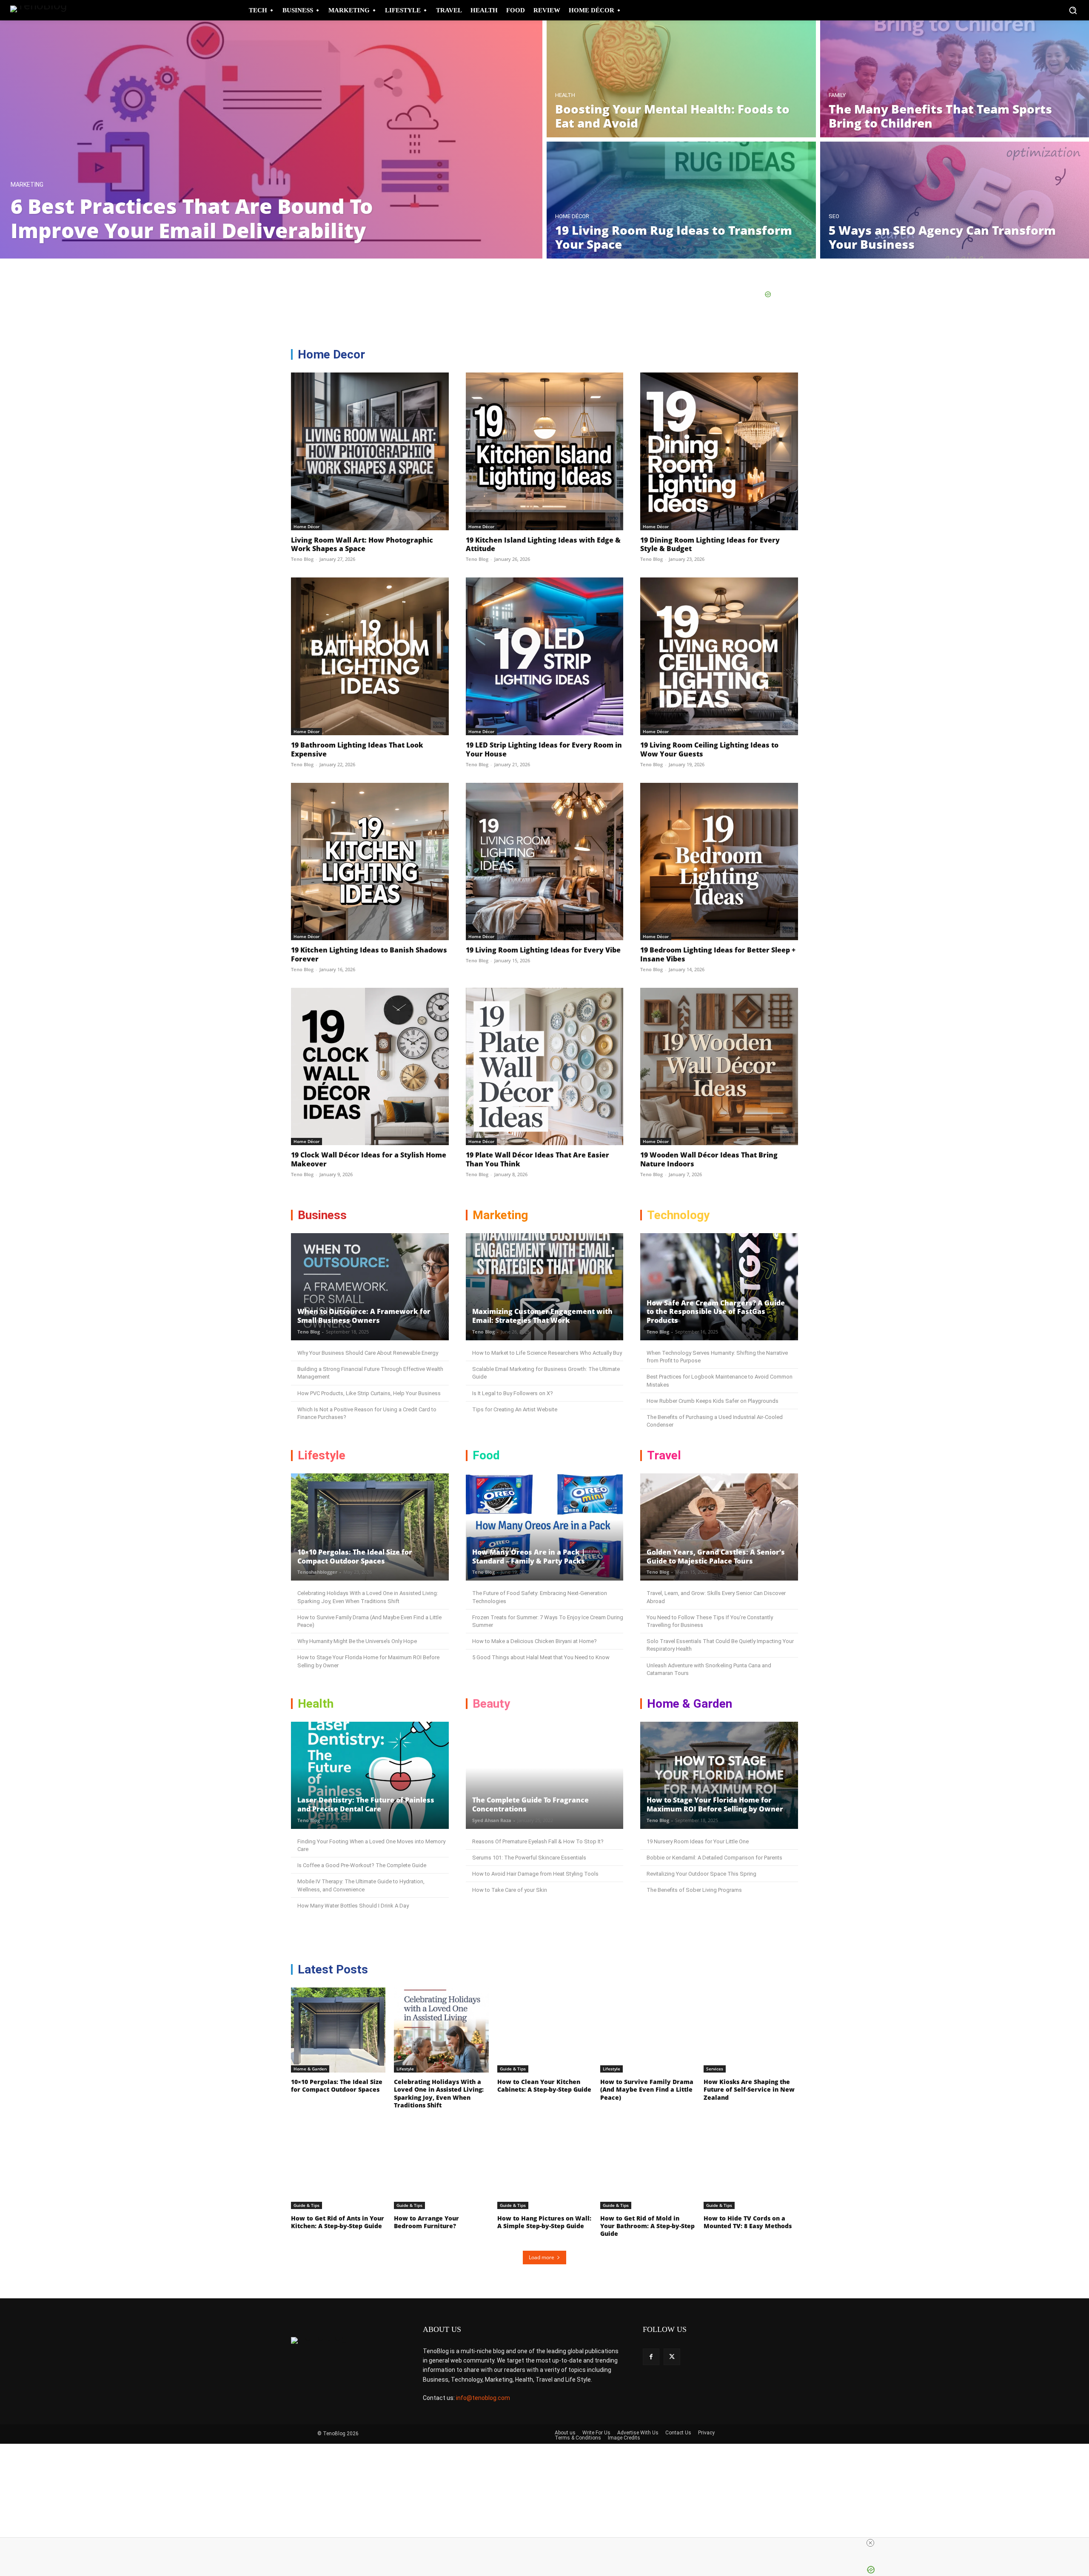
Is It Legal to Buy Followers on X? (513, 1393)
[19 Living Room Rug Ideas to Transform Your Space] (681, 200)
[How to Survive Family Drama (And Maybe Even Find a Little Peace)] (647, 2030)
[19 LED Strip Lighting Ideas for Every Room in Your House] (545, 656)
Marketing (27, 185)
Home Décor (572, 216)
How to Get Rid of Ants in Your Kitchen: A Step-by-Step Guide (338, 2222)
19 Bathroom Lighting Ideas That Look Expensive (357, 749)
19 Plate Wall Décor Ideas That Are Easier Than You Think (537, 1159)
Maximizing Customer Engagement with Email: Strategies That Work (542, 1316)
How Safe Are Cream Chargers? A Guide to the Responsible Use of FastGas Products (716, 1312)
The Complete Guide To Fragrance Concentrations (530, 1804)
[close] (870, 2543)
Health (565, 95)
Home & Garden (310, 2069)
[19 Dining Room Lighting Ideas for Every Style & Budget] (719, 451)
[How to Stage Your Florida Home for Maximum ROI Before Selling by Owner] (719, 1775)
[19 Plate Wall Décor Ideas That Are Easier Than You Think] (545, 1067)
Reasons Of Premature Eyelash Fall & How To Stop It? (538, 1841)
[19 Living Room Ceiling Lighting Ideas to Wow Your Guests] (719, 656)
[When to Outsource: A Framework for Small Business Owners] (370, 1287)
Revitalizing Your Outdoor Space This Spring (701, 1874)
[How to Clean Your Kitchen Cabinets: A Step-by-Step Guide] (544, 2030)
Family (837, 95)
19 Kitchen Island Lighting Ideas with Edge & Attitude (543, 544)
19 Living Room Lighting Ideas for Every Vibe (543, 950)
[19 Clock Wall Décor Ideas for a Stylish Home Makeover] (370, 1067)
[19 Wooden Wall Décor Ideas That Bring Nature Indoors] (719, 1067)
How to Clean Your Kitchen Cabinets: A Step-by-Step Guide (544, 2086)
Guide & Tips (513, 2069)
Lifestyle (405, 2069)
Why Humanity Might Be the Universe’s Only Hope (357, 1641)
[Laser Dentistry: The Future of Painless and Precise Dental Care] (370, 1775)
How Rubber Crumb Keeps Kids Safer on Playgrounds (713, 1401)
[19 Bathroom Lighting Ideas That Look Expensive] (370, 656)
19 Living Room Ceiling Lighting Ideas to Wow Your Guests (709, 749)
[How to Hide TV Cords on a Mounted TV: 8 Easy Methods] (751, 2167)
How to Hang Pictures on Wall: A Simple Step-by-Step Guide (544, 2222)
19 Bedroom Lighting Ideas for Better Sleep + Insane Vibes (718, 954)
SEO (834, 216)
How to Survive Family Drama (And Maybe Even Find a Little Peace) (647, 2089)
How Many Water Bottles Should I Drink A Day (353, 1906)
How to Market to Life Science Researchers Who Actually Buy (547, 1353)
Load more (542, 2257)
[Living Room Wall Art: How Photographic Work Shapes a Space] (370, 451)
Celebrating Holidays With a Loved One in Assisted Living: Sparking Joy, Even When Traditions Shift (439, 2093)
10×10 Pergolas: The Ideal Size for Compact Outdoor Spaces (355, 1557)
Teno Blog (302, 559)
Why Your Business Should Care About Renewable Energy (368, 1353)
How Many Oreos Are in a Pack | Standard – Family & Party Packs (529, 1557)
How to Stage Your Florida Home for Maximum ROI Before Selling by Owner (715, 1804)
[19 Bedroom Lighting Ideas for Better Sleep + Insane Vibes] (719, 862)
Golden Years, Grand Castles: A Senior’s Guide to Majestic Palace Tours (716, 1557)
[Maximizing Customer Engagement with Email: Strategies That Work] (545, 1287)
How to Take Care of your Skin (510, 1890)
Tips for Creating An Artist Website (515, 1409)
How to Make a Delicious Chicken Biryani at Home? (535, 1641)
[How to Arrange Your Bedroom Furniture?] (441, 2167)
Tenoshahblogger (317, 1572)
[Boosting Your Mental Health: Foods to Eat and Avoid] (681, 79)
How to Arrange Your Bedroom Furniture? (426, 2222)
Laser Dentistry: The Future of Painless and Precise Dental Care (366, 1804)
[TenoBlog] (42, 10)
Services (715, 2069)
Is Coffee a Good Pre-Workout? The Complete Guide (362, 1865)
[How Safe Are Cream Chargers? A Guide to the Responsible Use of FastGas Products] (719, 1287)
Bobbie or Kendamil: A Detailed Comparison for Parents (714, 1858)
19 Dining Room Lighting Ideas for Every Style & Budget (710, 544)
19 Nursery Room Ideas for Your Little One (698, 1841)
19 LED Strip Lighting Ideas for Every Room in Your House (544, 749)
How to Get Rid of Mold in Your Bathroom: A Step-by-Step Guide (647, 2226)
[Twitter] (672, 2357)
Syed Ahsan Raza (492, 1820)
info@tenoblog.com (483, 2398)
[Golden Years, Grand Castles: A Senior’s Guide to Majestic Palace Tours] (719, 1527)
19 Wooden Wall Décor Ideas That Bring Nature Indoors (709, 1159)
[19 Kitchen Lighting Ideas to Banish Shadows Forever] (370, 862)
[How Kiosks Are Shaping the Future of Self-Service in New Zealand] (751, 2030)
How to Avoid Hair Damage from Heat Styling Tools (535, 1874)
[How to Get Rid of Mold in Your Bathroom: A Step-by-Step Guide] (647, 2167)
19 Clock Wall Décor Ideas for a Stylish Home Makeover (369, 1159)
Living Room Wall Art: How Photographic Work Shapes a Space (362, 544)
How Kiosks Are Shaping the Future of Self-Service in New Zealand (749, 2089)
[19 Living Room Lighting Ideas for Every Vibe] (545, 862)
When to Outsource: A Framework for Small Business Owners (364, 1316)
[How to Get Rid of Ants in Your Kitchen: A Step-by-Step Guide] (338, 2167)
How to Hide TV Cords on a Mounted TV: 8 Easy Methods (748, 2222)
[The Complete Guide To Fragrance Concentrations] (545, 1775)
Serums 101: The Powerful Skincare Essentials (529, 1858)
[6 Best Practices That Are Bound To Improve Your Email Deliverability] (271, 139)
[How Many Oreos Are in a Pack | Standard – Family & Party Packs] (545, 1527)
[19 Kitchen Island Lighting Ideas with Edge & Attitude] (545, 451)
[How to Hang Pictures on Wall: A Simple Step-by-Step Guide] (544, 2167)
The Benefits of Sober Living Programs (694, 1890)
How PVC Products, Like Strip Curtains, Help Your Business (369, 1393)
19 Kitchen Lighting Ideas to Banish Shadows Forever (369, 954)
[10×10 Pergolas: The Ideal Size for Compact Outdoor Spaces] (370, 1527)
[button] (1073, 10)
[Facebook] (651, 2357)
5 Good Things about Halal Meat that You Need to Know (541, 1657)
